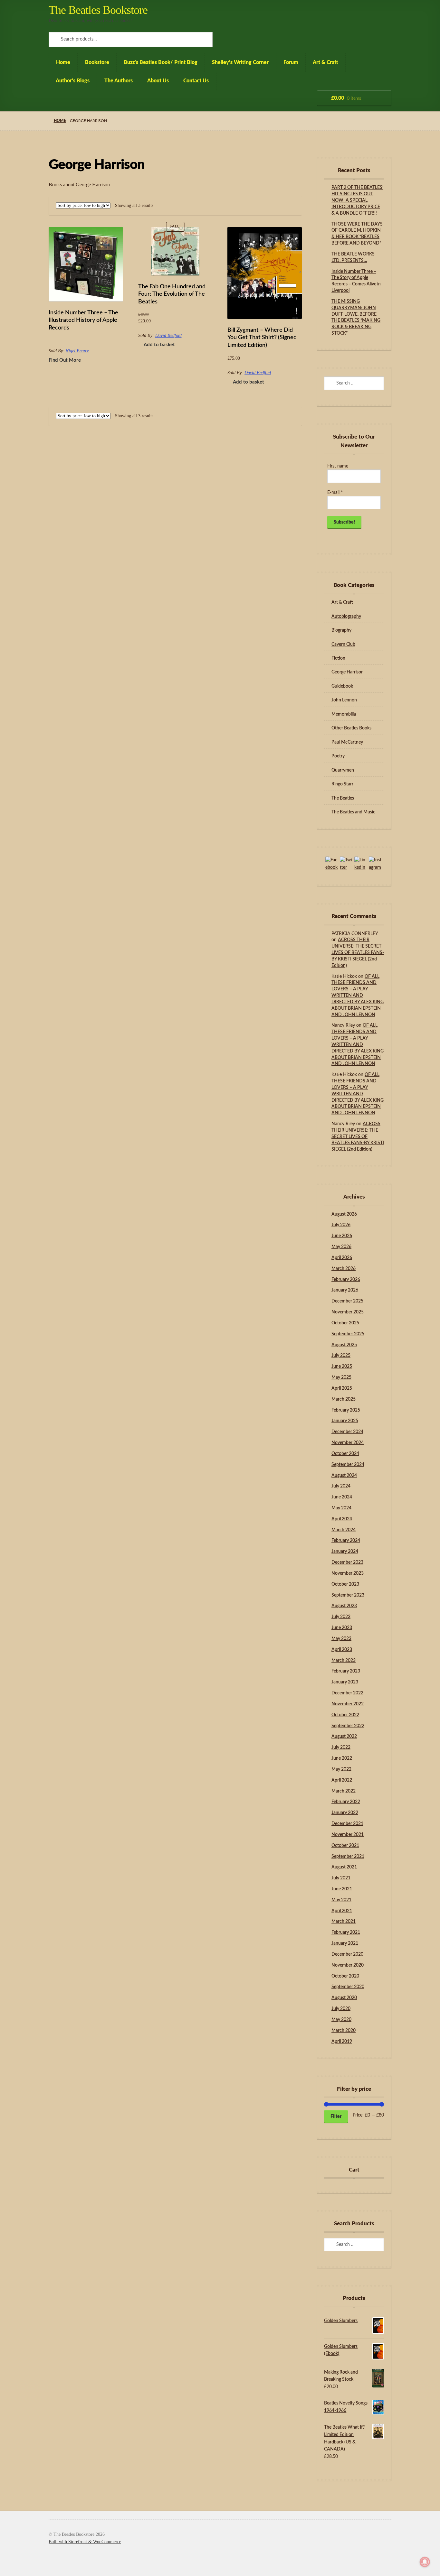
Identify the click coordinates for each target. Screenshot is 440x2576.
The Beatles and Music (353, 812)
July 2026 (341, 1225)
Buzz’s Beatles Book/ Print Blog (161, 62)
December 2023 (347, 1562)
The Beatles (343, 798)
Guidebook (342, 686)
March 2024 (344, 1530)
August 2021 (344, 1867)
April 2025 (342, 1388)
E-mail (335, 493)
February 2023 (346, 1671)
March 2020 (344, 2031)
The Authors (119, 81)
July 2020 (341, 2009)
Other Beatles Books (351, 728)
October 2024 (345, 1454)
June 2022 (342, 1758)
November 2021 (348, 1835)
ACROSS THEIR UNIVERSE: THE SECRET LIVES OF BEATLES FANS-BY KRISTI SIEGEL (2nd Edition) (358, 953)
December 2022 (347, 1693)
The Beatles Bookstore (98, 10)
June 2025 (342, 1367)
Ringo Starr (342, 784)
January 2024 (345, 1552)
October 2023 (345, 1584)
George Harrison (348, 672)
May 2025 (341, 1377)
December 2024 (347, 1432)
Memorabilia (344, 714)
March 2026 (344, 1269)
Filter (336, 2117)
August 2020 (344, 1998)
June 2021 (342, 1889)
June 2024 (342, 1497)
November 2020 (348, 1965)
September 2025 (348, 1334)
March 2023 (344, 1661)
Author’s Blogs (73, 81)
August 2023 (344, 1606)
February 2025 (346, 1410)
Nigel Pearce (77, 351)
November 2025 (348, 1312)
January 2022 (345, 1813)
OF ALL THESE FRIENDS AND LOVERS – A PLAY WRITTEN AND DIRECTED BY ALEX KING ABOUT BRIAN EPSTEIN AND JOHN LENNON (358, 996)
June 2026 (342, 1236)
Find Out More (65, 360)
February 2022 (346, 1802)
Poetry (338, 756)
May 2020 (341, 2020)
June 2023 (342, 1628)
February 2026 (346, 1280)
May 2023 (341, 1639)
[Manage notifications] (425, 2562)
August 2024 (344, 1476)
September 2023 (348, 1595)
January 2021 (345, 1943)
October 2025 (345, 1323)
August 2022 (344, 1737)
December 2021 (347, 1824)
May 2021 (341, 1900)
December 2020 (347, 1954)
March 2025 (344, 1399)
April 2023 (342, 1650)
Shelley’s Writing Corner (240, 62)
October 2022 (345, 1715)
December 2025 (347, 1301)
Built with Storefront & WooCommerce (85, 2542)
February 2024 (346, 1541)
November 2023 (348, 1573)
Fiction (338, 658)
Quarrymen (343, 770)
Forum (291, 62)
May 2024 (341, 1508)
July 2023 (341, 1617)
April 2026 (342, 1258)
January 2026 (345, 1290)
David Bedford (168, 335)
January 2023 (345, 1682)
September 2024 (348, 1465)
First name (338, 466)
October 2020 (345, 1976)
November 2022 (348, 1704)
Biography (341, 630)
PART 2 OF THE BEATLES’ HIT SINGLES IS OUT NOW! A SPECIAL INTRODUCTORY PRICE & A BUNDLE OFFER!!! (357, 200)
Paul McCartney (347, 742)
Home (63, 62)
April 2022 (342, 1780)
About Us (158, 81)
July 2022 (341, 1747)
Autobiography (346, 616)
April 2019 (342, 2042)
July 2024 (341, 1486)
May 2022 (341, 1769)
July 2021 (341, 1878)
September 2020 (348, 1987)
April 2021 (342, 1911)
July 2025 (341, 1356)
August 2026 (344, 1214)
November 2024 (348, 1443)
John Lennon (344, 700)
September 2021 (348, 1857)
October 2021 (345, 1846)
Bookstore (97, 62)
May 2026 (341, 1247)
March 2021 (344, 1922)
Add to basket (159, 345)
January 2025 (345, 1421)
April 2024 (342, 1519)
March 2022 (344, 1791)
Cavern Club (343, 644)
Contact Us (196, 81)
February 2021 (346, 1932)
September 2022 (348, 1726)
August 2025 (344, 1345)
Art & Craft (325, 62)
